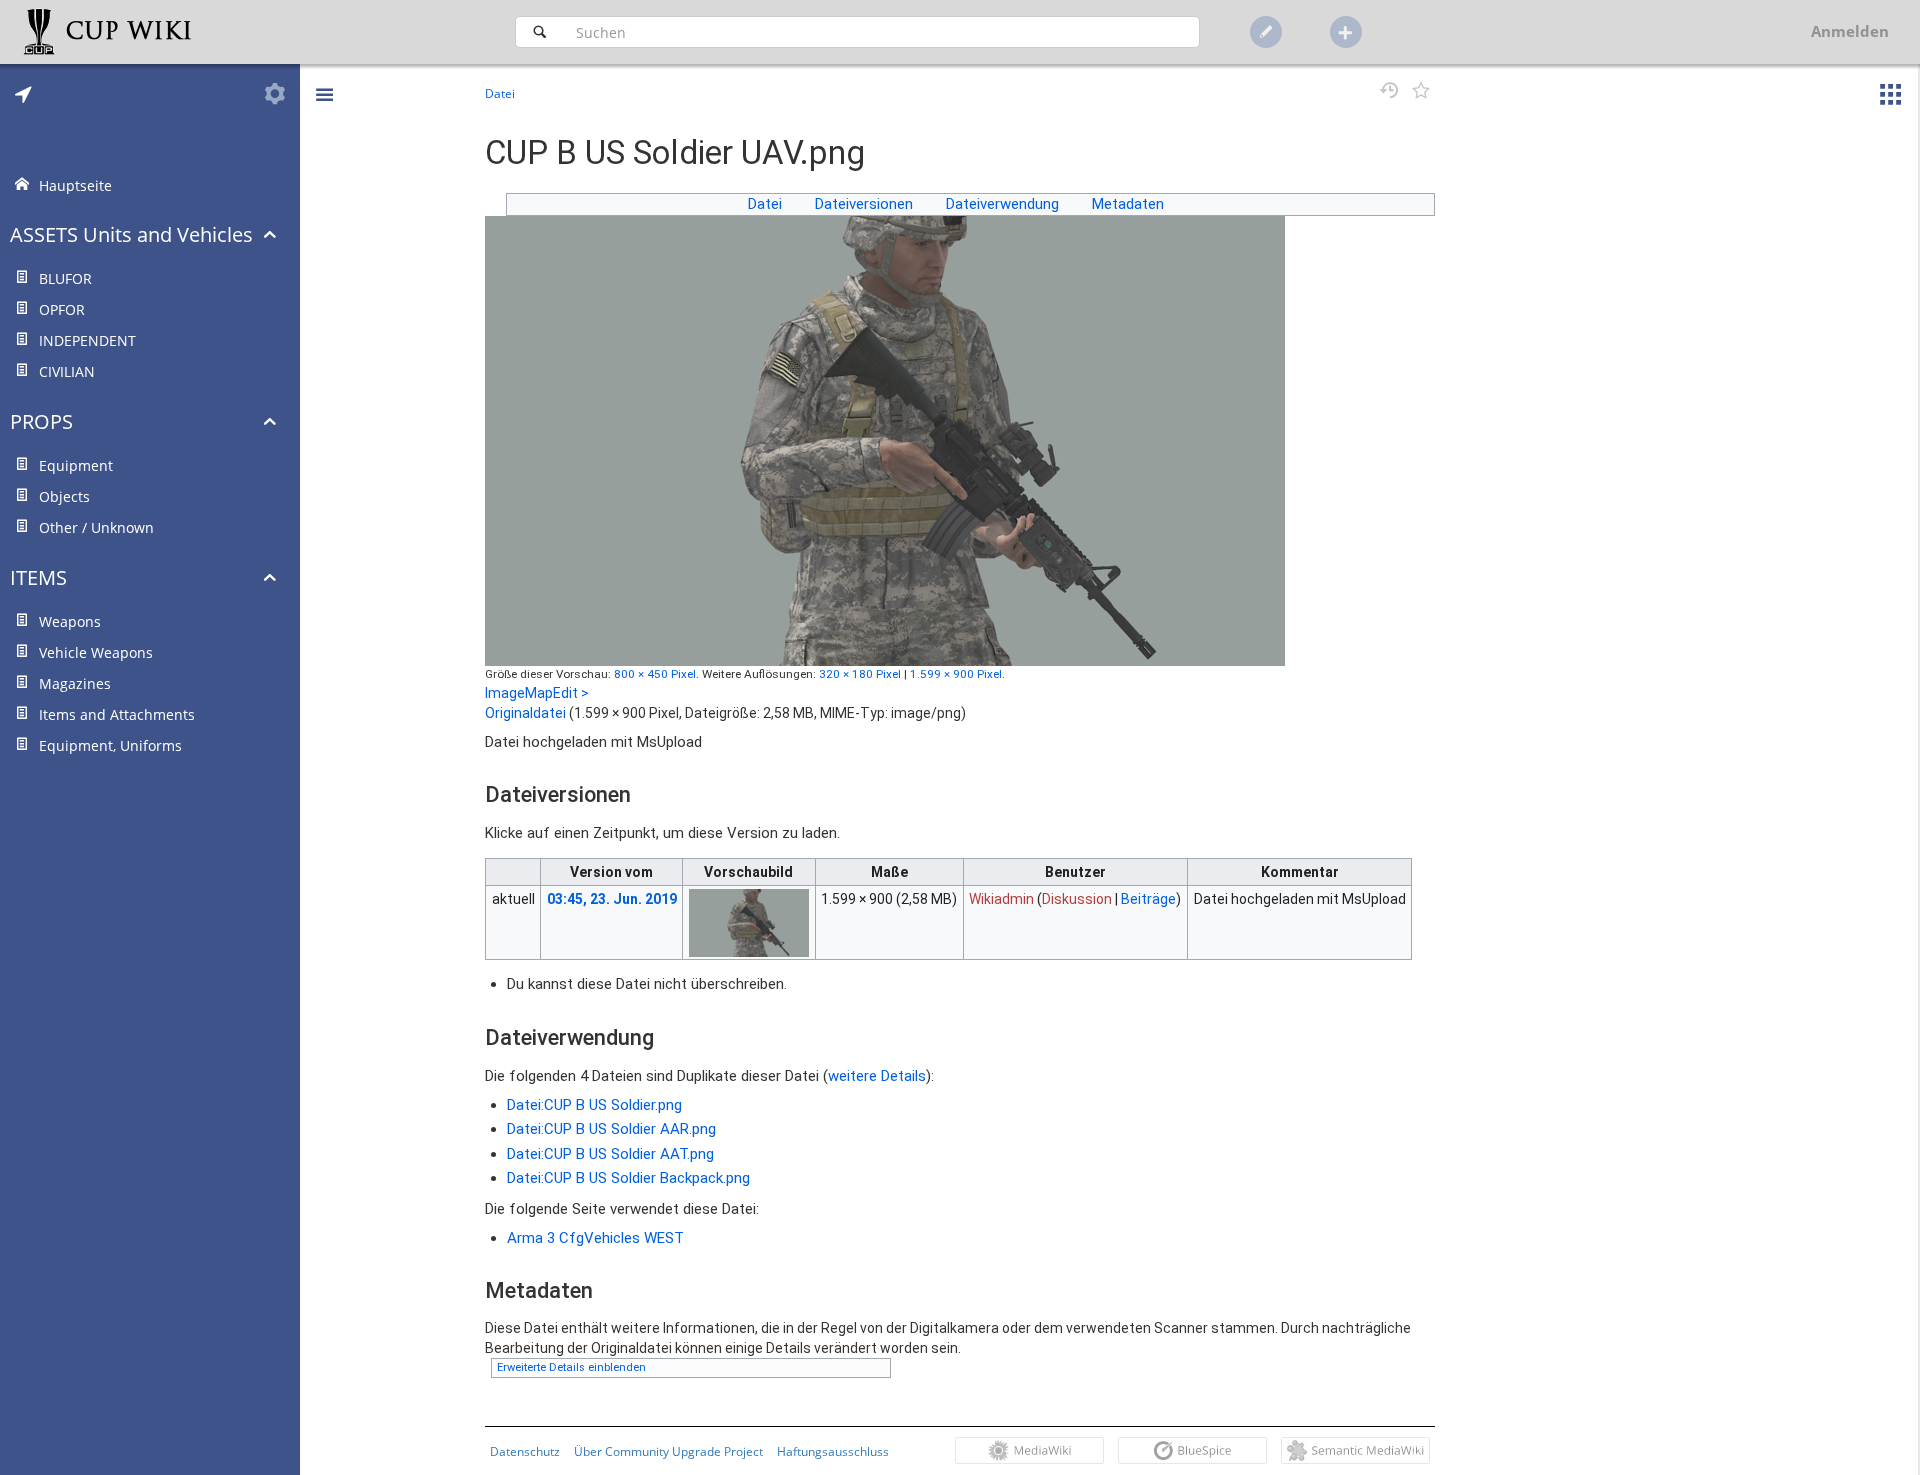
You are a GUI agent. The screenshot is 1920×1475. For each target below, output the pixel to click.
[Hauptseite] (157, 32)
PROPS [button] (41, 421)
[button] (324, 80)
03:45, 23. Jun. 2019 (612, 899)
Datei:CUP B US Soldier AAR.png (611, 1129)
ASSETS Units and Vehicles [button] (131, 234)
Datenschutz (525, 1451)
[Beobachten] (1419, 93)
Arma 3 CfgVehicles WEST (595, 1238)
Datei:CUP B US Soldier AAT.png (610, 1154)
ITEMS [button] (38, 577)
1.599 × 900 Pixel (956, 674)
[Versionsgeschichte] (1385, 93)
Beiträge (1148, 899)
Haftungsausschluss (833, 1451)
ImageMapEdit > (537, 693)
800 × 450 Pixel (655, 674)
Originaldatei (525, 713)
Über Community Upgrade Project (668, 1451)
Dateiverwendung (1002, 204)
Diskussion (1077, 899)
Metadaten (1128, 204)
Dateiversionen (864, 204)
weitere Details (877, 1076)
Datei (765, 204)
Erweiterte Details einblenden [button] (571, 1367)
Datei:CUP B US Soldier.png (594, 1105)
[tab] (23, 94)
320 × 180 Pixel (860, 674)
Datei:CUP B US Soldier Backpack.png (628, 1178)
